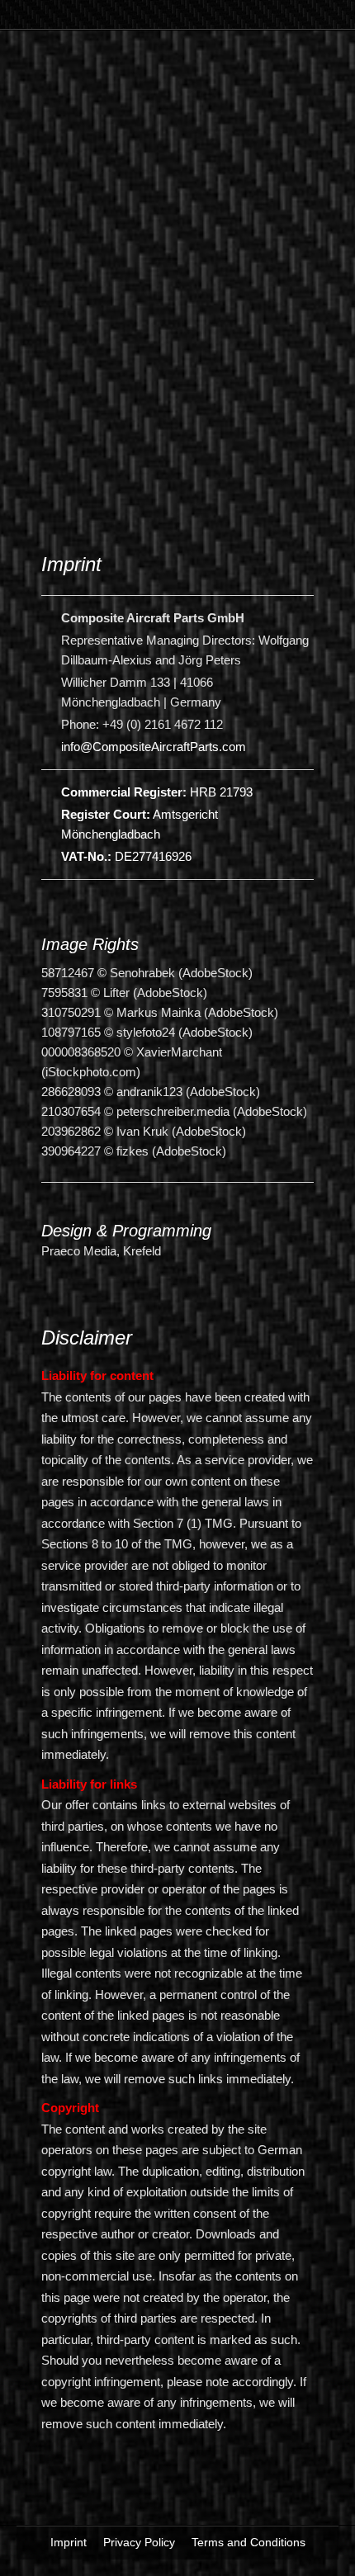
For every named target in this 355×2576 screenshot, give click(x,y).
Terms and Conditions (248, 2542)
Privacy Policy (139, 2542)
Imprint (69, 2542)
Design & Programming (126, 1231)
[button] (95, 25)
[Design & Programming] (45, 1208)
